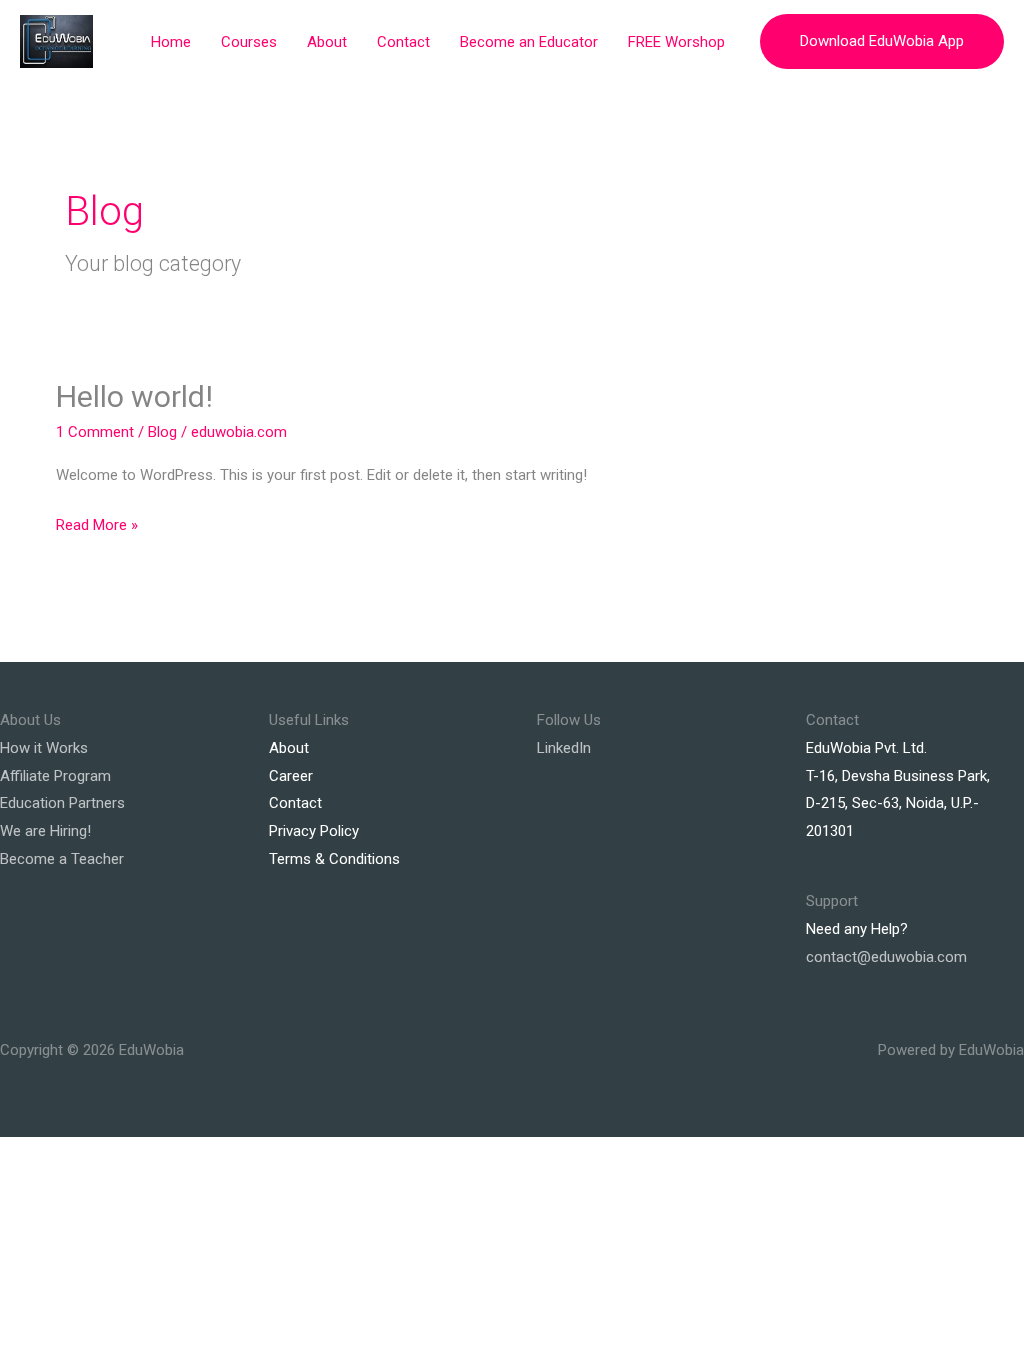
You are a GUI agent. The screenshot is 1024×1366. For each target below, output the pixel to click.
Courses (249, 42)
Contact (403, 42)
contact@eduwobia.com (886, 957)
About (327, 42)
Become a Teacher (62, 859)
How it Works (44, 748)
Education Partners (62, 803)
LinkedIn (564, 748)
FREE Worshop (676, 42)
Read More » (97, 523)
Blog (162, 432)
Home (171, 42)
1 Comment (95, 432)
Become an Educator (529, 42)
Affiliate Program (55, 776)
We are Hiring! (45, 831)
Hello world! (134, 396)
